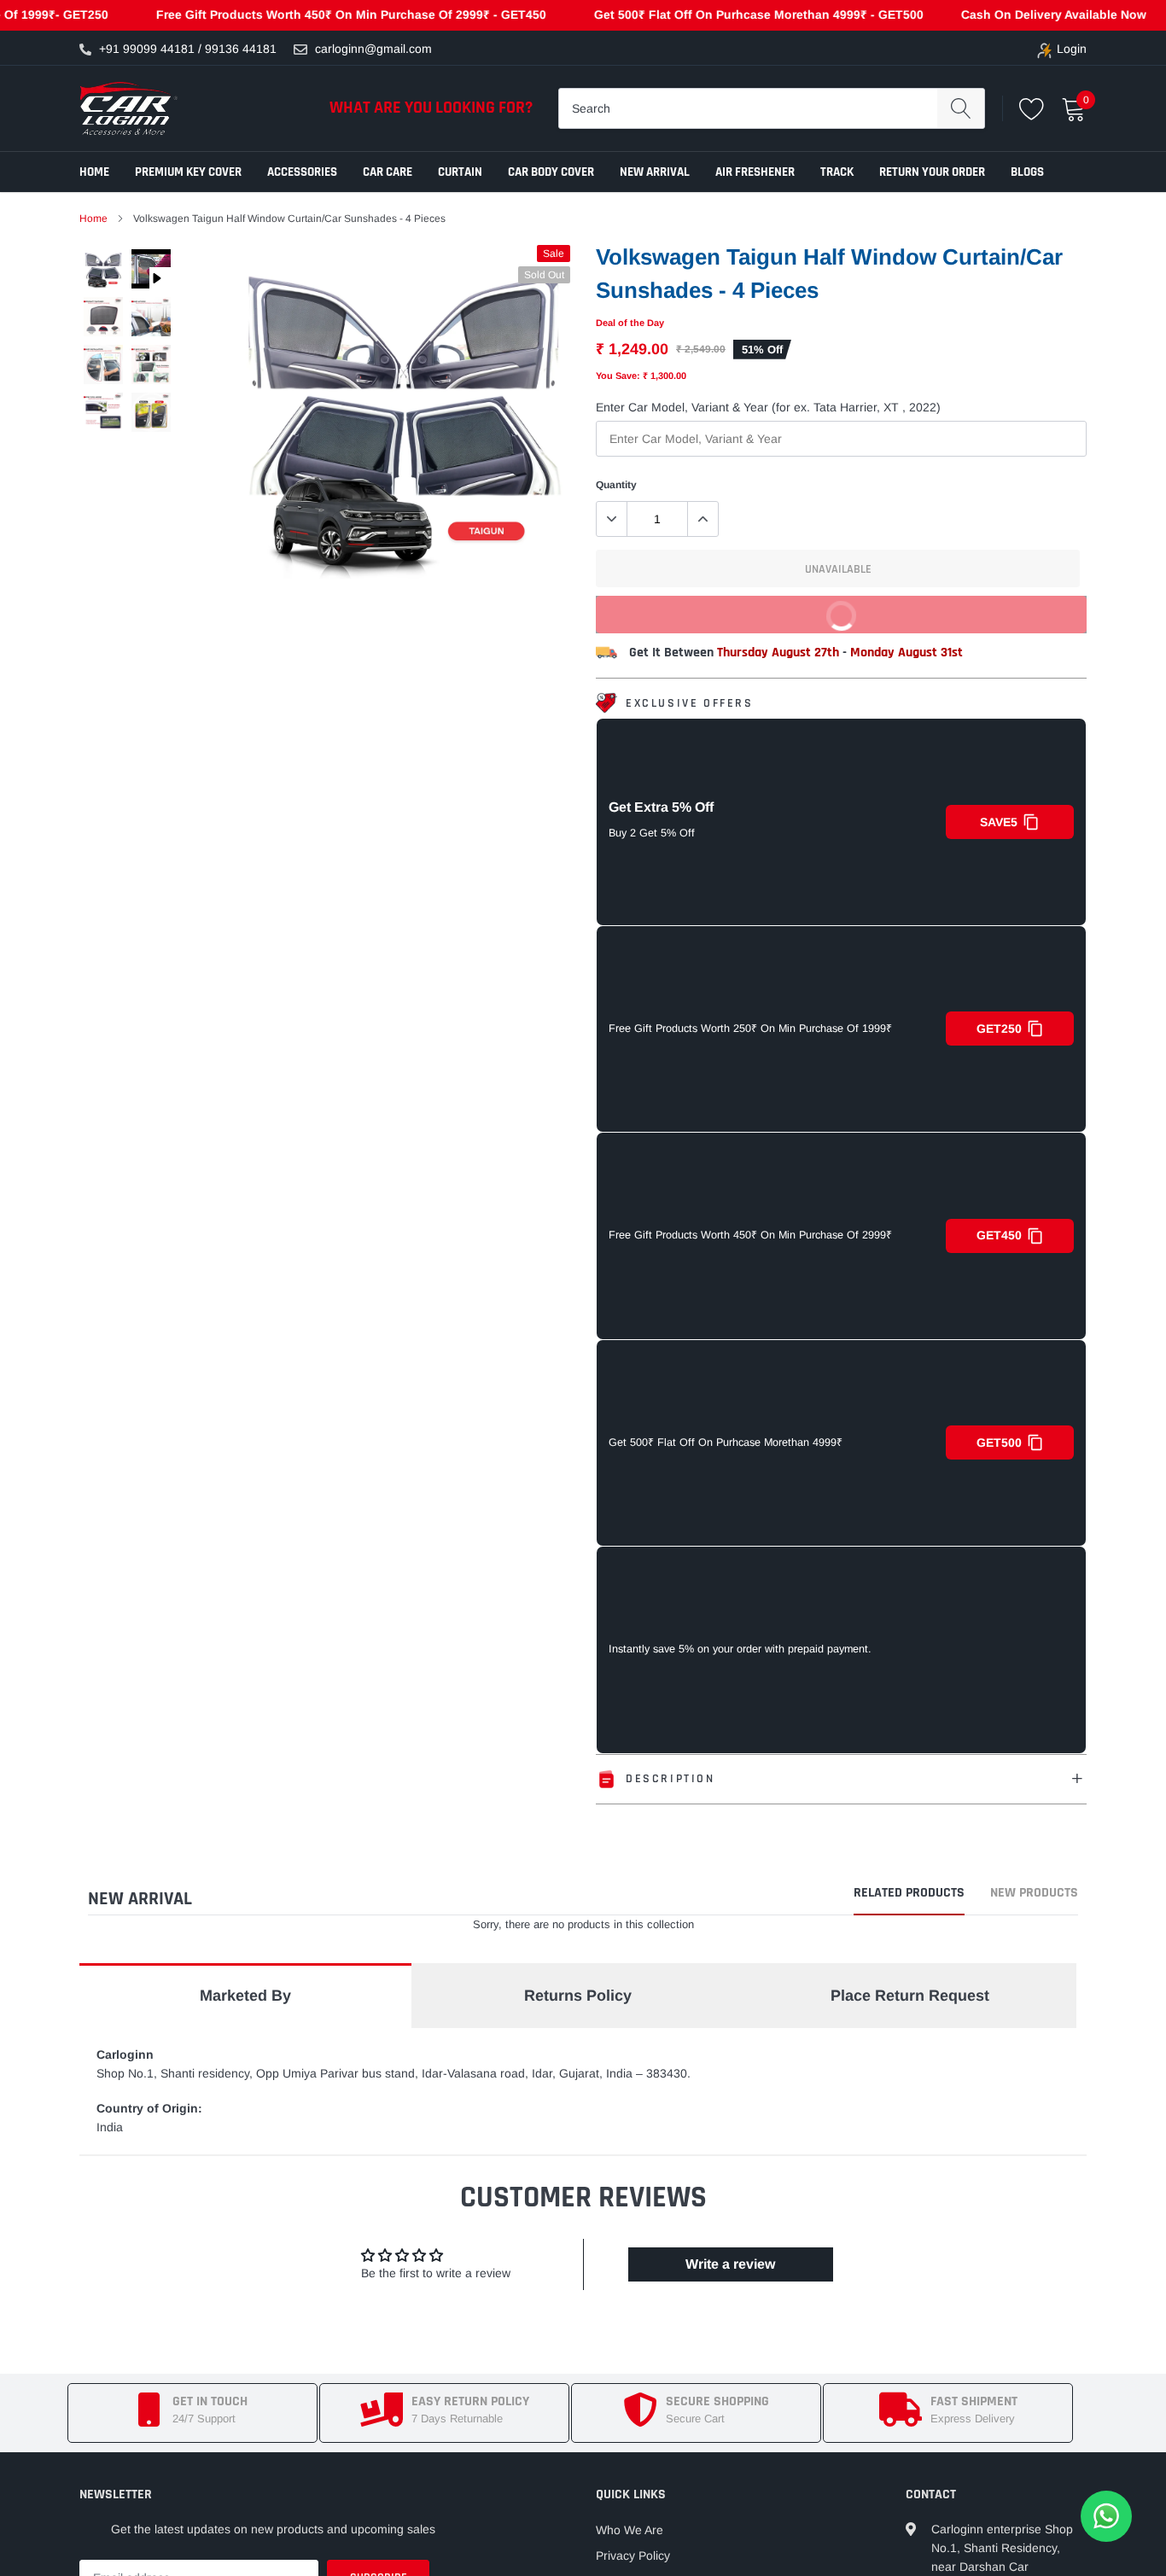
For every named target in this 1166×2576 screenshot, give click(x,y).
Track (837, 172)
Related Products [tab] (909, 1894)
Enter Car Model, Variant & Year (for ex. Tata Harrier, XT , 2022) (768, 407)
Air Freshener (755, 172)
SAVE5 (999, 822)
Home (94, 172)
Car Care (388, 172)
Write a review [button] (730, 2264)
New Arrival (655, 172)
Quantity (616, 485)
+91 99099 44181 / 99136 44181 (188, 49)
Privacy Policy (633, 2556)
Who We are (630, 2530)
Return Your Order (932, 172)
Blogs (1027, 172)
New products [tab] (1034, 1894)
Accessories (302, 172)
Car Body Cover (551, 172)
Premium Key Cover (188, 172)
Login (1072, 49)
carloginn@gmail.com (373, 49)
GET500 (999, 1442)
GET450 (999, 1235)
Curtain (460, 172)
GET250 (999, 1029)
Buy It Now (950, 620)
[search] (961, 108)
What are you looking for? (431, 108)
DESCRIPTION (670, 1779)
